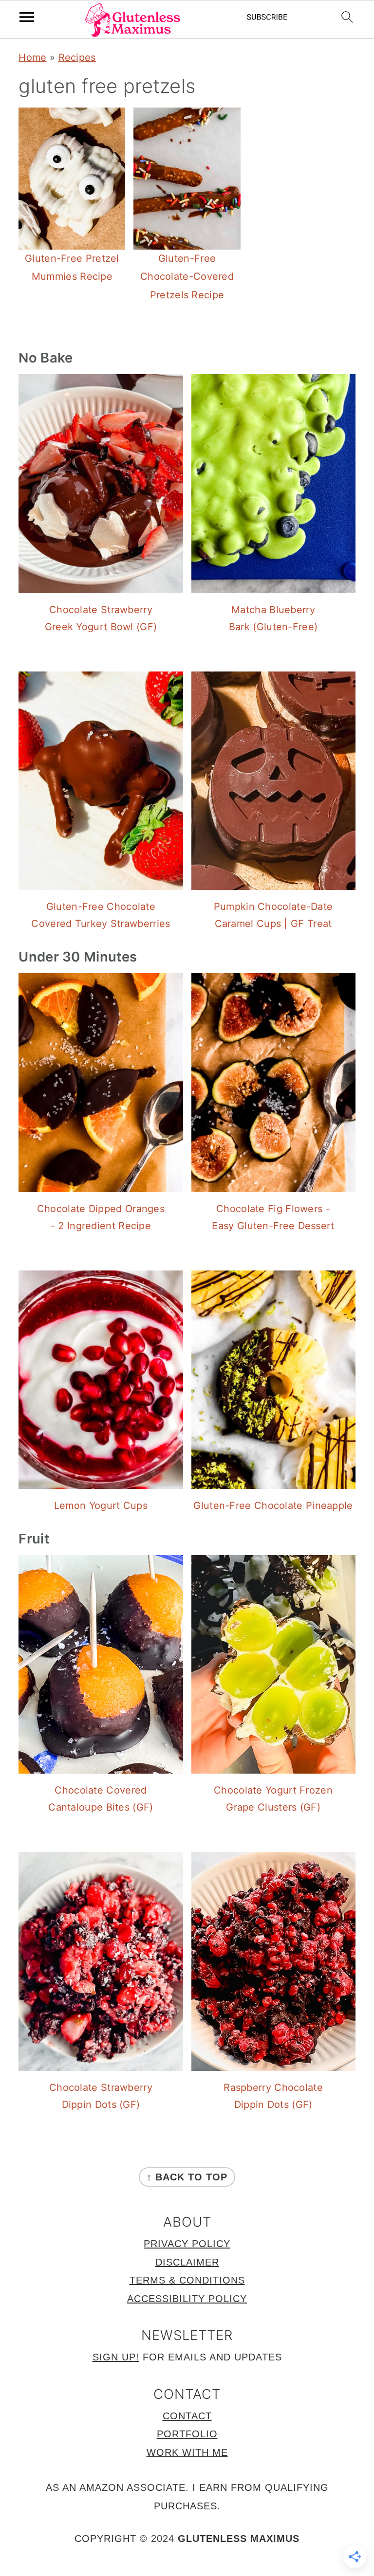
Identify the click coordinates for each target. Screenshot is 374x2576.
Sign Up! (116, 2357)
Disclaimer (187, 2262)
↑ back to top (187, 2177)
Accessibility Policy (187, 2299)
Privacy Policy (187, 2244)
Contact (187, 2416)
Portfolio (187, 2434)
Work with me (187, 2452)
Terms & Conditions (187, 2280)
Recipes (77, 57)
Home (32, 57)
